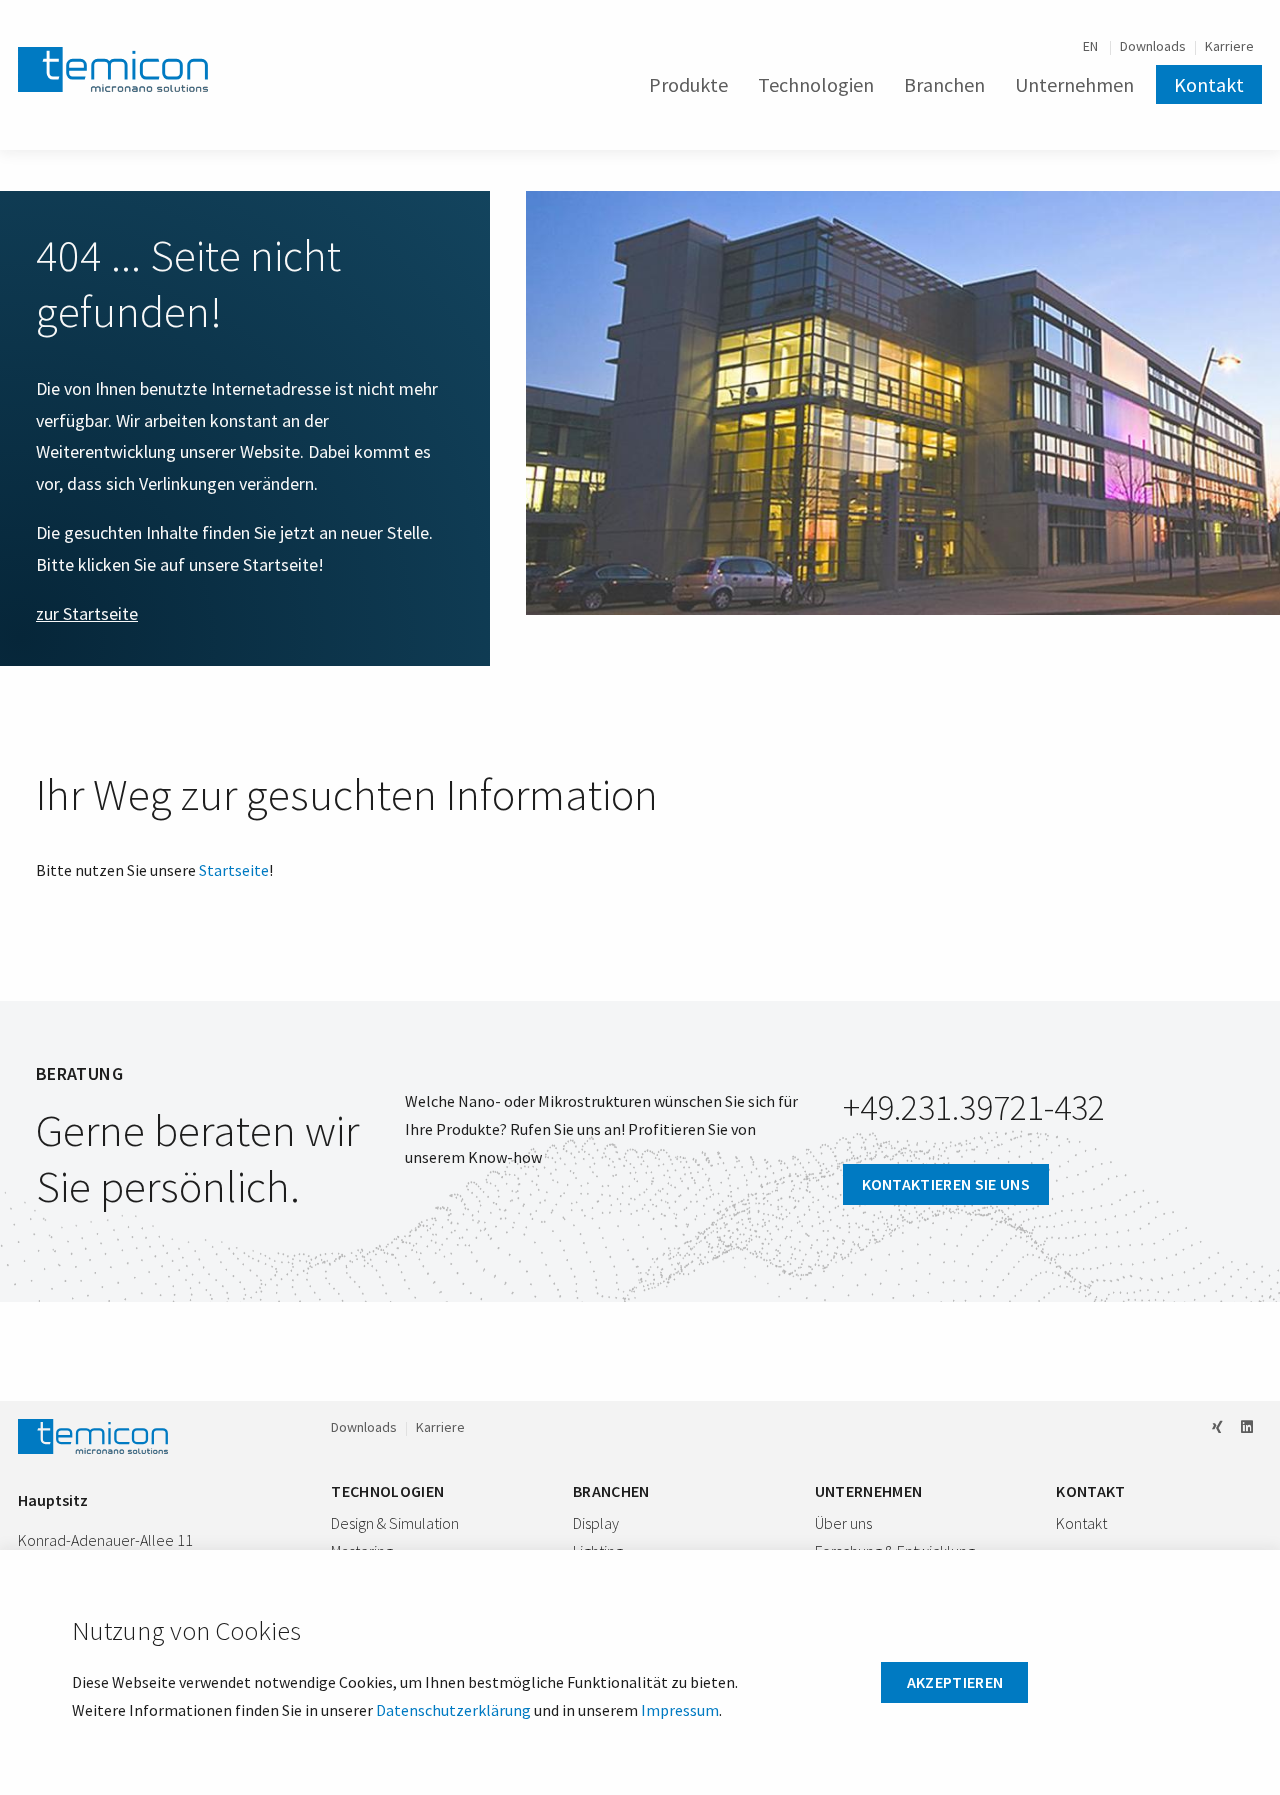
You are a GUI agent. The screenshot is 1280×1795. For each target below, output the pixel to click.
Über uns (843, 1523)
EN (1092, 46)
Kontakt (1209, 84)
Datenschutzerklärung (453, 1710)
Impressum (680, 1710)
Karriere (1229, 46)
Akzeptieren (955, 1682)
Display (596, 1523)
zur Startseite (87, 613)
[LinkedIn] (1247, 1427)
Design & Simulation (395, 1523)
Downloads (1153, 46)
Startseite (234, 870)
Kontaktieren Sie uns (946, 1184)
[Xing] (1217, 1427)
